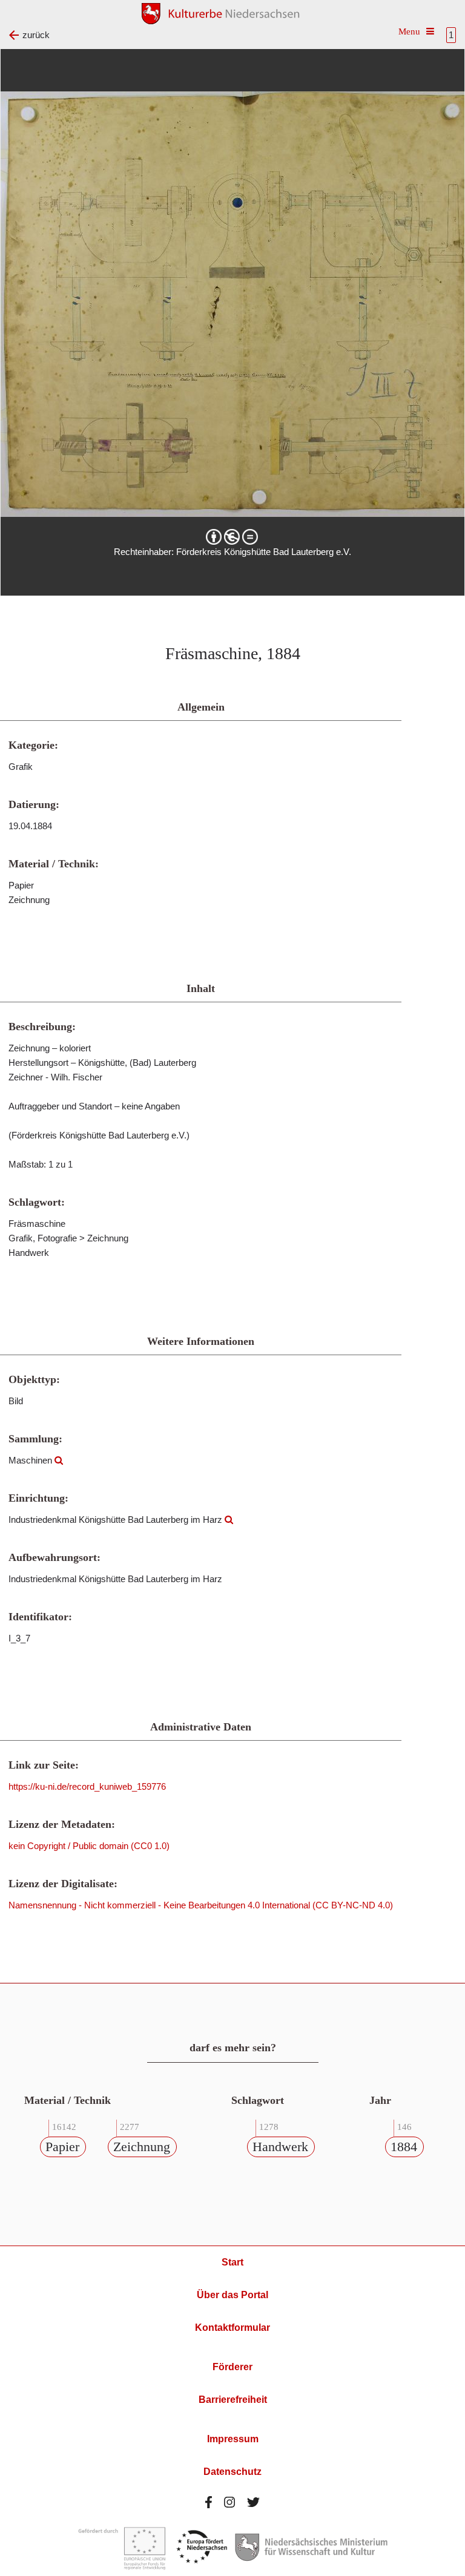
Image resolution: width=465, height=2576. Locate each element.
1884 (404, 2147)
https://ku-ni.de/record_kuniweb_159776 (87, 1786)
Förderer (232, 2367)
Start (232, 2262)
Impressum (233, 2439)
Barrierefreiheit (233, 2400)
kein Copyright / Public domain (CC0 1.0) (89, 1846)
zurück (36, 35)
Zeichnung (142, 2147)
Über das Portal (232, 2295)
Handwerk (280, 2147)
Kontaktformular (232, 2328)
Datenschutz (232, 2472)
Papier (62, 2147)
